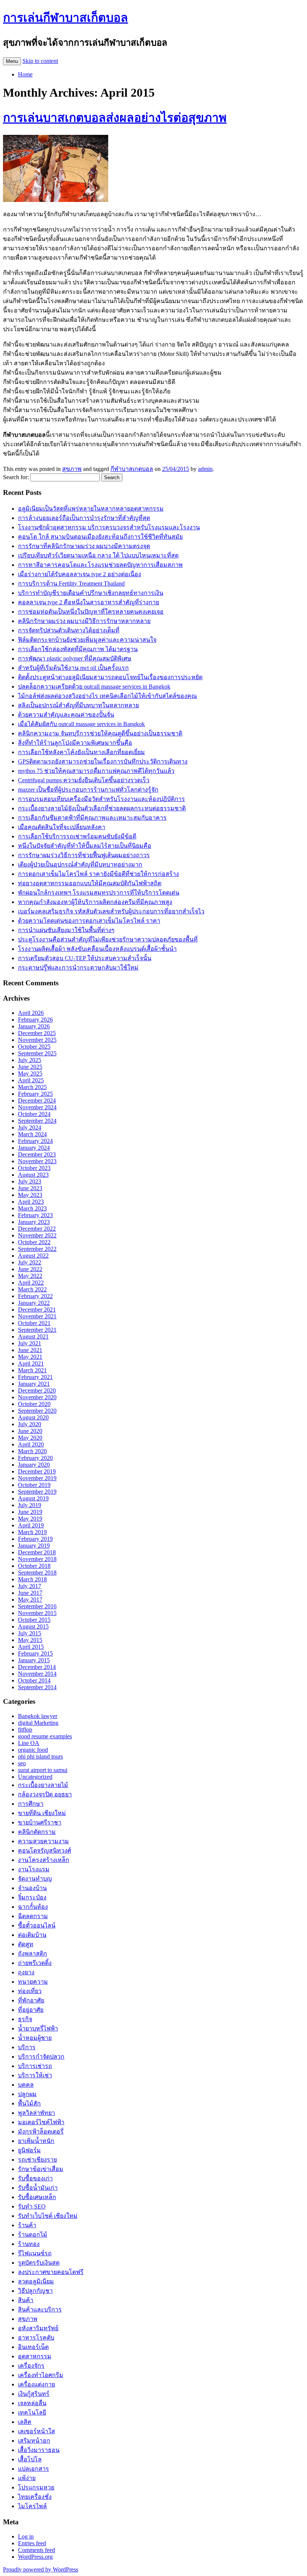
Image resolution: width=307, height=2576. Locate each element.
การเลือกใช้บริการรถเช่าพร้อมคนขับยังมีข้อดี (77, 836)
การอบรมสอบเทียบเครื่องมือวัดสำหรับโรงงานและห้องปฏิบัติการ (101, 799)
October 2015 (34, 1620)
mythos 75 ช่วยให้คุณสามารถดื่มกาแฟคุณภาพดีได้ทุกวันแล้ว (96, 771)
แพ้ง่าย (27, 2478)
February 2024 (35, 1141)
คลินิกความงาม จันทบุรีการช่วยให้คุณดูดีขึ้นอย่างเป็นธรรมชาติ (100, 733)
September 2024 (37, 1121)
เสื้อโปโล (30, 2459)
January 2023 (34, 1222)
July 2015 (30, 1633)
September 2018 (37, 1573)
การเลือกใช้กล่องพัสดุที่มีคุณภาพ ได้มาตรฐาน (78, 649)
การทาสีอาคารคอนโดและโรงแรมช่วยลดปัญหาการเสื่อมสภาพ (100, 565)
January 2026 (34, 1026)
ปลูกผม (27, 2094)
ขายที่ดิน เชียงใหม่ (42, 1813)
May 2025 (30, 1074)
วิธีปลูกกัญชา (35, 2291)
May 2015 (30, 1640)
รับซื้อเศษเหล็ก (37, 2197)
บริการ (27, 2047)
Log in (26, 2536)
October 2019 (34, 1485)
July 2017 (30, 1586)
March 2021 (32, 1370)
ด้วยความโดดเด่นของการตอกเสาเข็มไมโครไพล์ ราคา (89, 921)
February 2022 (35, 1296)
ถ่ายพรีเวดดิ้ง (35, 1963)
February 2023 (35, 1215)
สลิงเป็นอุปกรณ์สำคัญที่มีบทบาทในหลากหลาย (78, 705)
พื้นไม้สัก (29, 2103)
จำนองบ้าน (32, 1888)
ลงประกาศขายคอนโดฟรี (51, 2272)
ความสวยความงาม (43, 1841)
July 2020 (30, 1424)
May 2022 (30, 1276)
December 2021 (37, 1310)
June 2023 (30, 1188)
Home (25, 74)
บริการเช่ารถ (35, 2066)
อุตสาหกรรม (35, 2356)
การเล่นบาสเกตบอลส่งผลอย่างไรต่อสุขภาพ (115, 118)
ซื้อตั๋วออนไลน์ (37, 1925)
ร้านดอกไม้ (33, 2235)
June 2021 (30, 1350)
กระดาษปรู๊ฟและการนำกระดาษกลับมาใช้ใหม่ (78, 967)
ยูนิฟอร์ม (29, 2150)
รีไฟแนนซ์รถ (35, 2253)
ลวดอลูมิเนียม (36, 2281)
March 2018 (32, 1579)
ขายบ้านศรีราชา (40, 1822)
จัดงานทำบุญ (35, 1879)
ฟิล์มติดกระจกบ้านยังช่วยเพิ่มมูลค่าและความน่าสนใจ (87, 640)
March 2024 (32, 1134)
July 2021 (30, 1343)
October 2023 (34, 1168)
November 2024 (37, 1107)
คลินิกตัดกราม (37, 1832)
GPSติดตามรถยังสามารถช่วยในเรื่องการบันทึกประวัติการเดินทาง (103, 761)
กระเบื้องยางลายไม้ (43, 1785)
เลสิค (25, 2422)
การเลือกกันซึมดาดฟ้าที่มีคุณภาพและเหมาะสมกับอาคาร (92, 818)
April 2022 (31, 1283)
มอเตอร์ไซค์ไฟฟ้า (41, 2122)
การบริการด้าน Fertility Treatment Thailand (71, 583)
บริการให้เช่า (35, 2075)
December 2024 (37, 1100)
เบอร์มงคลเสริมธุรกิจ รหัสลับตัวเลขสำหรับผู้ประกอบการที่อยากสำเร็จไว (111, 911)
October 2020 (34, 1404)
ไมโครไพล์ (32, 2506)
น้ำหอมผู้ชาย (35, 2038)
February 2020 (35, 1458)
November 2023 (37, 1161)
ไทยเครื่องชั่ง (35, 2497)
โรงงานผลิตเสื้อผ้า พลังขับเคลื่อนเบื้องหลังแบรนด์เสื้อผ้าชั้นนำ (97, 949)
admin (205, 469)
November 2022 (37, 1235)
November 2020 (37, 1397)
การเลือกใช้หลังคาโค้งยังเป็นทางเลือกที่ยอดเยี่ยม (81, 752)
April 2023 (31, 1202)
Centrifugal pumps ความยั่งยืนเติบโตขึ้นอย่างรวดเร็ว (84, 780)
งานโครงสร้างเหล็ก (44, 1860)
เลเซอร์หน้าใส (37, 2431)
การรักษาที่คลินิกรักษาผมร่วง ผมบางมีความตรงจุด (84, 546)
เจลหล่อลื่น (32, 2403)
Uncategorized (35, 1777)
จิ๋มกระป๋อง (32, 1897)
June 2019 (30, 1512)
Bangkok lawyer (38, 1716)
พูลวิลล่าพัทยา (37, 2113)
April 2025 (31, 1080)
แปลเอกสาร (34, 2469)
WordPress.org (35, 2557)
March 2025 (32, 1087)
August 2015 (33, 1626)
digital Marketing (38, 1723)
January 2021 (34, 1384)
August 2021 (33, 1337)
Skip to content (40, 61)
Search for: (16, 477)
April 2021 (31, 1363)
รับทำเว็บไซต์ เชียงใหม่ (48, 2216)
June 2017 (30, 1593)
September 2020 (37, 1411)
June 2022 (30, 1269)
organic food (33, 1750)
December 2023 (37, 1154)
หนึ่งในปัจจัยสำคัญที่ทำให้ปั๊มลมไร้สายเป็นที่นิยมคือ (85, 846)
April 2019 (31, 1525)
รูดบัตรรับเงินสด (39, 2263)
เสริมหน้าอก (34, 2441)
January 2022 (34, 1303)
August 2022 (33, 1256)
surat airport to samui (43, 1770)
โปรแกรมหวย (36, 2487)
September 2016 (37, 1606)
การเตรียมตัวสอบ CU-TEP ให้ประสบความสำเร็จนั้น (85, 958)
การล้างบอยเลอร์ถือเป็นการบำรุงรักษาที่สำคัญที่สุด (84, 518)
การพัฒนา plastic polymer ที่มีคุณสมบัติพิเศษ (75, 658)
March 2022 (32, 1289)
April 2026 (31, 1013)
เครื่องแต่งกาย (37, 2384)
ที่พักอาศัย (31, 2000)
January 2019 (34, 1546)
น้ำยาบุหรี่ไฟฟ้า (38, 2028)
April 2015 (31, 1647)
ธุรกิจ (25, 2019)
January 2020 (34, 1465)
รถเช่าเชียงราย (37, 2160)
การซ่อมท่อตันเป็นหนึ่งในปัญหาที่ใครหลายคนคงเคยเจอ (91, 612)
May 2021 (30, 1357)
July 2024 (30, 1127)
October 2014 (34, 1680)
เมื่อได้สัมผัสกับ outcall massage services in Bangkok (81, 724)
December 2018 (37, 1552)
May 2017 (30, 1600)
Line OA (29, 1743)
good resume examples (45, 1736)
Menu (12, 61)
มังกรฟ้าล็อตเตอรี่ (41, 2131)
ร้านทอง (29, 2244)
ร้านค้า (27, 2225)
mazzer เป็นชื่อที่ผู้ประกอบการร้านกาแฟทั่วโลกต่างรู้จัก (88, 790)
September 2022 (37, 1249)
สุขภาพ (72, 469)
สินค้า (26, 2300)
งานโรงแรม (34, 1869)
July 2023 (30, 1181)
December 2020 (37, 1390)
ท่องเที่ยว (30, 1991)
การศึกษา (31, 1804)
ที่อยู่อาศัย (31, 2010)
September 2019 (37, 1492)
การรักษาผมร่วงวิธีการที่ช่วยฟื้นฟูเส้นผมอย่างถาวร (84, 855)
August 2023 (33, 1175)
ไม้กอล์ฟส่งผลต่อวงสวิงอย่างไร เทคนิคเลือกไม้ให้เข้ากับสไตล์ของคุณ (107, 696)
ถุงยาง (26, 1972)
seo (22, 1763)
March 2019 (32, 1532)
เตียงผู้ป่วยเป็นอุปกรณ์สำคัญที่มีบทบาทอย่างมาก (80, 864)
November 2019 (37, 1478)
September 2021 (37, 1330)
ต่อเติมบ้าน (32, 1935)
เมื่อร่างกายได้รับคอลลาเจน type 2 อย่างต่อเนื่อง (80, 574)
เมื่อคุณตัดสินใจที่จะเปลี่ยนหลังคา (62, 827)
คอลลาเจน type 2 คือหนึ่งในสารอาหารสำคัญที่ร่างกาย (89, 602)
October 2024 (34, 1114)
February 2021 (35, 1377)
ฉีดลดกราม (33, 1916)
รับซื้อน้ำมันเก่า (38, 2188)
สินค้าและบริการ (40, 2309)
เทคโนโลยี (32, 2412)
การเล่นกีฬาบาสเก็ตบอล (66, 18)
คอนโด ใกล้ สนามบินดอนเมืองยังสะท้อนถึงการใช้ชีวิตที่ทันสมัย (100, 537)
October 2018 (34, 1566)
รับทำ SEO (32, 2206)
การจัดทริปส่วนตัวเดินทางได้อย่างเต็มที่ (69, 630)
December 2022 (37, 1229)
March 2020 (32, 1451)
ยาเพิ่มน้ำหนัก (36, 2141)
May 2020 (30, 1438)
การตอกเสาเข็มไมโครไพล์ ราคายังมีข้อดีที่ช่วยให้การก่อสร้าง (98, 874)
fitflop (25, 1730)
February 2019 (35, 1539)
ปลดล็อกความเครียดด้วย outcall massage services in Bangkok (94, 687)
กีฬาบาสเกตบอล (132, 469)
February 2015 (35, 1653)
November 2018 (37, 1559)
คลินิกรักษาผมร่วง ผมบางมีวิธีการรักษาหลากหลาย (84, 621)
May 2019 (30, 1519)
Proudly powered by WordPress (41, 2569)
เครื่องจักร (31, 2366)
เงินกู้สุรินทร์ (34, 2394)
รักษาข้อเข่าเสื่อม (41, 2169)
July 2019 (30, 1505)
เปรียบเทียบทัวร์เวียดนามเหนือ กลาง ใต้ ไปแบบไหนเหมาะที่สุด (98, 555)
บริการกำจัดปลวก (41, 2057)
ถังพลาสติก (33, 1954)
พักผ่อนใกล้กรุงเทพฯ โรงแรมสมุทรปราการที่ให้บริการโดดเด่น (99, 893)
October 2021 (34, 1323)
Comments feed (37, 2550)
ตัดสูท (26, 1944)
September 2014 (37, 1687)
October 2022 (34, 1242)
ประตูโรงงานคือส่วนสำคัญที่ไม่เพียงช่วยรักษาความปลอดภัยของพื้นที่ (108, 939)
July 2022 (30, 1262)
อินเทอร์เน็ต (33, 2347)
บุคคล (26, 2085)
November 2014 (37, 1674)
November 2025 (37, 1040)
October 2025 (34, 1047)
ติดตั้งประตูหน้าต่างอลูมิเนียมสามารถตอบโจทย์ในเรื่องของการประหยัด (110, 677)
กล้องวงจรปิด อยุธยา (45, 1794)
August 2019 (33, 1498)
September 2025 (37, 1053)
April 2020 (31, 1444)
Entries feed (32, 2543)
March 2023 (32, 1208)
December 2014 (37, 1667)
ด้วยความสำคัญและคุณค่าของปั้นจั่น (66, 715)
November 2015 (37, 1613)
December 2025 (37, 1033)
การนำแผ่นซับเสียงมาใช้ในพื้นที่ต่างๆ (66, 930)
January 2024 (34, 1148)
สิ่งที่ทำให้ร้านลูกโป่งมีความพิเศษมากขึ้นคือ (75, 743)
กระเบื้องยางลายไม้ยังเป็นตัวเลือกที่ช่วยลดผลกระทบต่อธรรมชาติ (102, 808)
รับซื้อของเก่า (35, 2178)
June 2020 (30, 1431)
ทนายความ (33, 1982)
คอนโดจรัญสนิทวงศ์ (45, 1851)
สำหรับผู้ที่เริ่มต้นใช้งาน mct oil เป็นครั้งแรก (73, 668)
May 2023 (30, 1195)
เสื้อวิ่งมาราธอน (39, 2450)
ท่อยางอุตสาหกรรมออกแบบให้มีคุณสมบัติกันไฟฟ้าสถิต (90, 883)
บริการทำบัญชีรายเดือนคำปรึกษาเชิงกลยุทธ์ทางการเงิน (91, 593)
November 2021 (37, 1316)
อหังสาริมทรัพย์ (38, 2328)
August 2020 (33, 1417)
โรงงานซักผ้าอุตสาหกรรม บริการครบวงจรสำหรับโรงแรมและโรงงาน (109, 527)
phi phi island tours (40, 1756)
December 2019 (37, 1471)
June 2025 (30, 1067)
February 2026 (35, 1020)
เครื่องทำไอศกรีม (41, 2375)
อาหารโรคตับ (36, 2338)
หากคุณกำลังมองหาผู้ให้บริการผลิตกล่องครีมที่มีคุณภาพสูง (95, 902)
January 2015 (34, 1660)
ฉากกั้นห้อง (33, 1907)
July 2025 (30, 1060)
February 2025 (35, 1094)
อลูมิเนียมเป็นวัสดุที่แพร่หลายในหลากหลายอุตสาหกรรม (91, 509)
